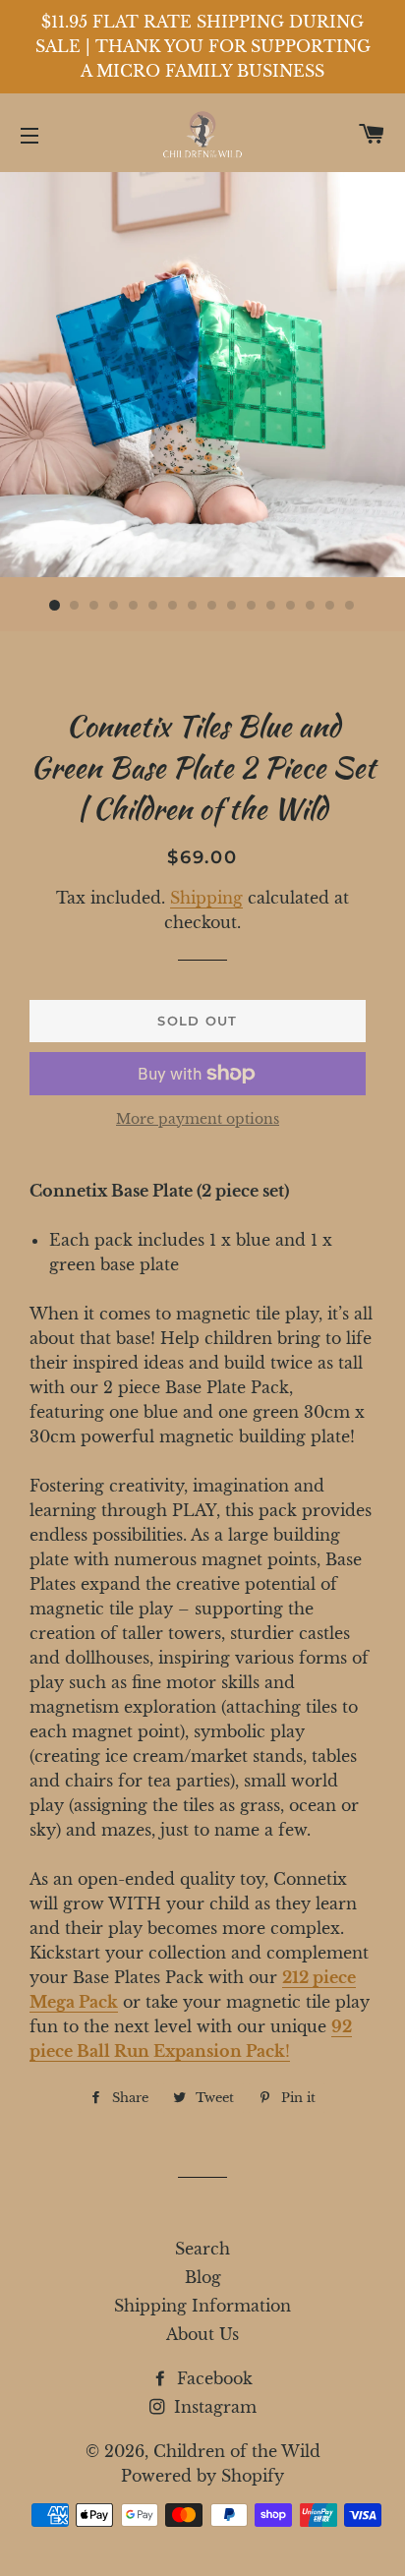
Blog (203, 2277)
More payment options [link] (198, 1119)
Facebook (212, 2378)
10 (232, 606)
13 (291, 606)
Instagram (213, 2407)
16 (350, 606)
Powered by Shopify (202, 2476)
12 (271, 606)
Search (202, 2249)
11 (252, 606)
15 (330, 606)
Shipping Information (202, 2306)
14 (311, 606)
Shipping (206, 898)
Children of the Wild (237, 2451)
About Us (202, 2334)
